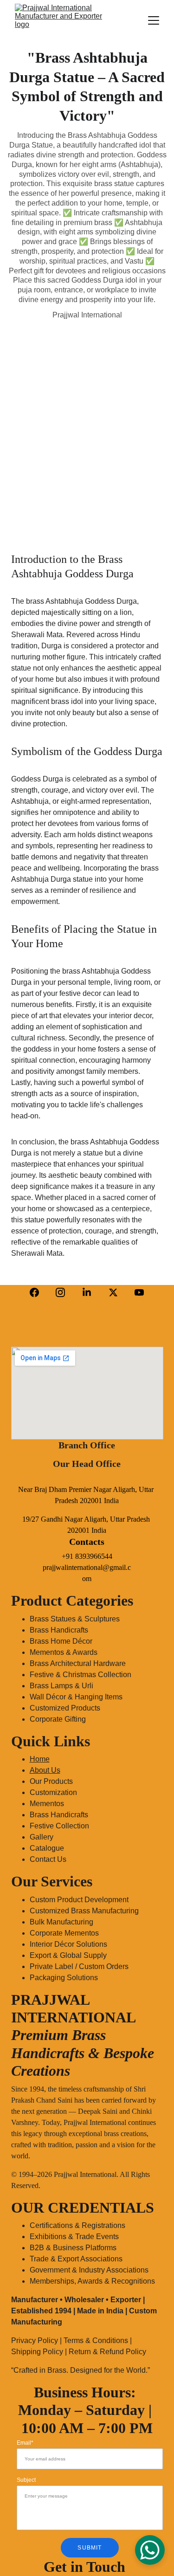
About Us (45, 1770)
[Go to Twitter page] (113, 1292)
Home (40, 1759)
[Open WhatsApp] (150, 2550)
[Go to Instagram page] (60, 1292)
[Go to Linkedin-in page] (87, 1292)
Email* (25, 2443)
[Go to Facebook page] (34, 1292)
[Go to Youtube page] (139, 1292)
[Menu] (154, 20)
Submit (90, 2548)
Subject (26, 2480)
